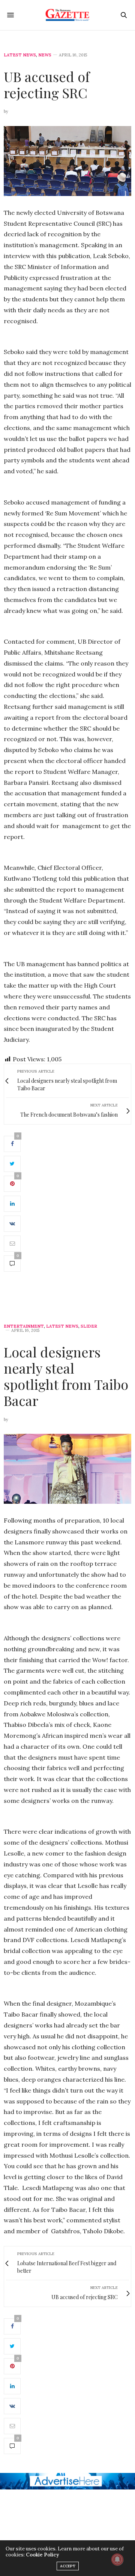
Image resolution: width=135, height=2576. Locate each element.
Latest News (20, 55)
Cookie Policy (42, 2555)
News (45, 55)
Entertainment (24, 1326)
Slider (89, 1326)
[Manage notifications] (117, 2559)
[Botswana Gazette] (68, 15)
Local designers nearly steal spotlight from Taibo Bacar (66, 1376)
